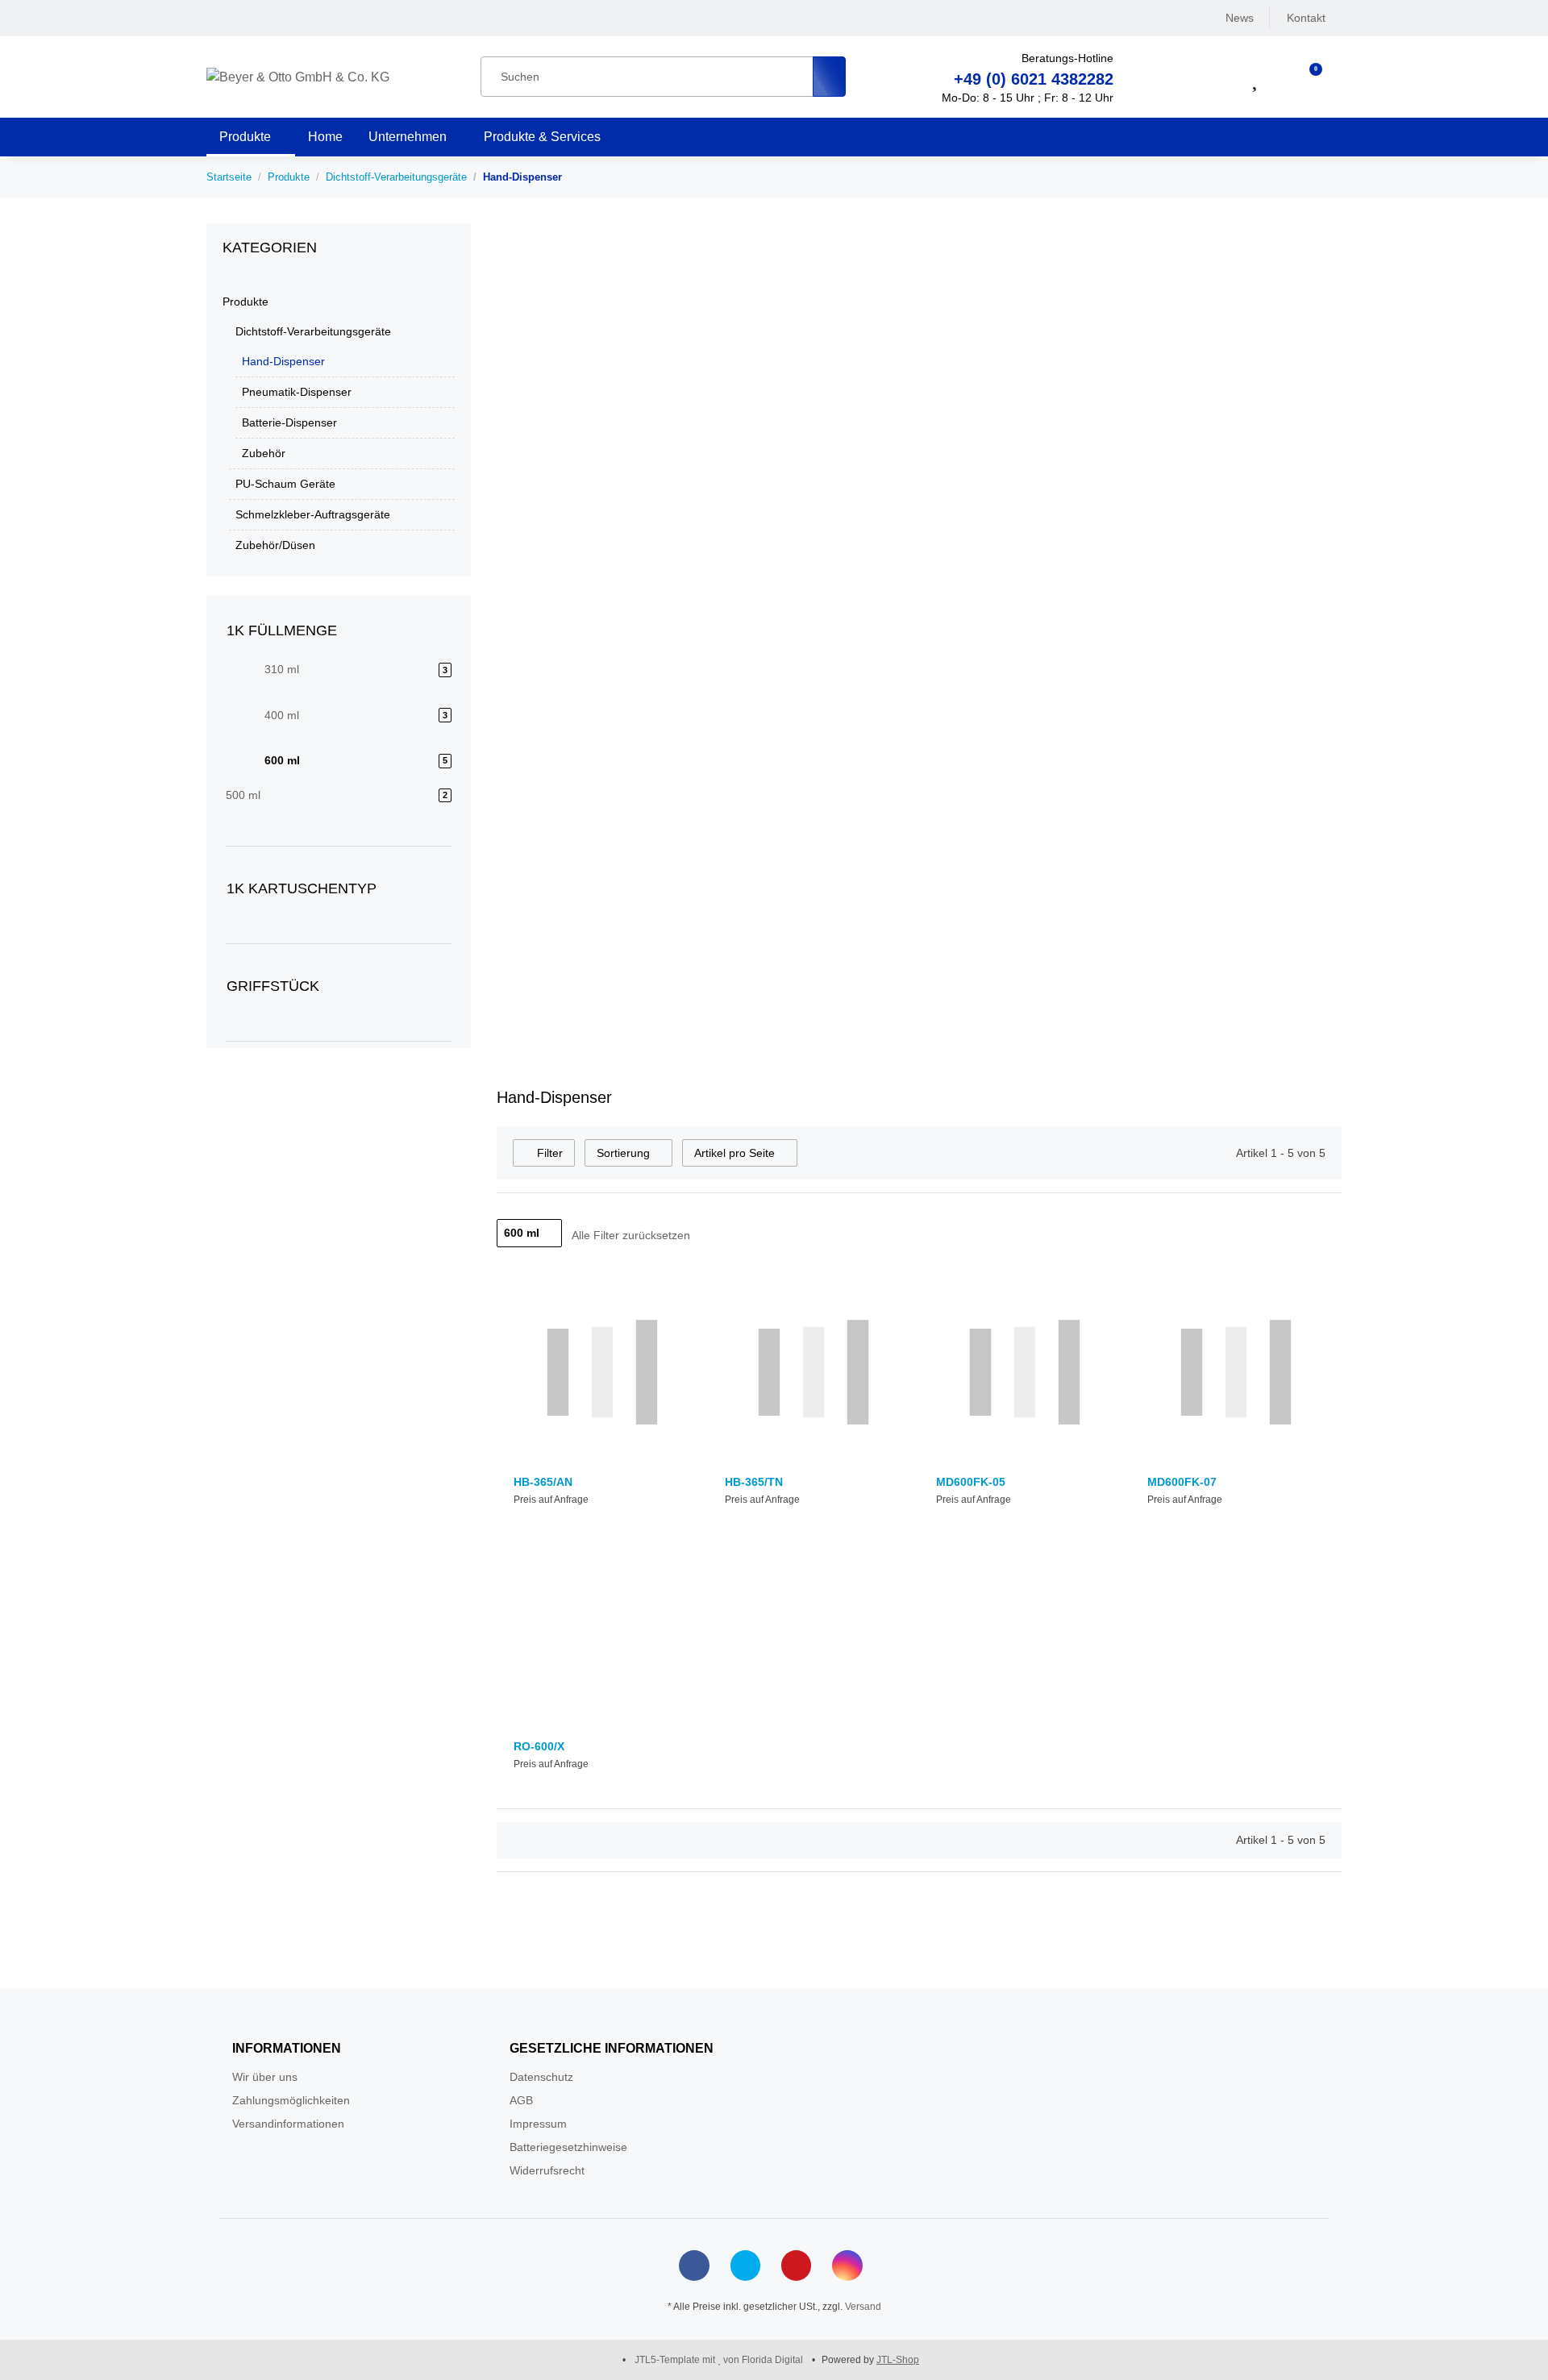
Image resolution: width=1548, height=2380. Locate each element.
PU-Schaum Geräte (285, 484)
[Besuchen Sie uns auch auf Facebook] (694, 2265)
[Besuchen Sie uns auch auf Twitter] (745, 2265)
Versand (863, 2307)
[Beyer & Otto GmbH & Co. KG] (298, 77)
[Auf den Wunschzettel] (679, 1302)
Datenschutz (541, 2077)
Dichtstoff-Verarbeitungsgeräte (313, 331)
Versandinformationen (288, 2124)
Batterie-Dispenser (289, 422)
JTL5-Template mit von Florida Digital (720, 2360)
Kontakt (1306, 18)
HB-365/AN (543, 1482)
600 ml (522, 1233)
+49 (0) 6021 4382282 (1034, 79)
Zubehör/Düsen (275, 545)
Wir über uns (265, 2077)
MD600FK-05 (971, 1482)
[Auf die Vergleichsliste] (660, 1302)
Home (325, 137)
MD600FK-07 (1182, 1482)
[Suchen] (829, 77)
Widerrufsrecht (547, 2170)
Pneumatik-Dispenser (297, 392)
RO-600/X (539, 1746)
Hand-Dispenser (283, 361)
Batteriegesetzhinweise (568, 2147)
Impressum (538, 2124)
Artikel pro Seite (734, 1153)
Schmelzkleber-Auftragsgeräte (313, 514)
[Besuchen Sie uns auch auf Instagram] (847, 2265)
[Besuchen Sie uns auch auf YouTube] (796, 2265)
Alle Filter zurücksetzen (631, 1235)
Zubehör (264, 453)
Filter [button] (548, 1153)
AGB (521, 2100)
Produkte (246, 302)
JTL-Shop (898, 2360)
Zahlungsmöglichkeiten (291, 2100)
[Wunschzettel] (1257, 77)
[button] (1215, 77)
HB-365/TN (754, 1482)
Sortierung (623, 1153)
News (1240, 18)
